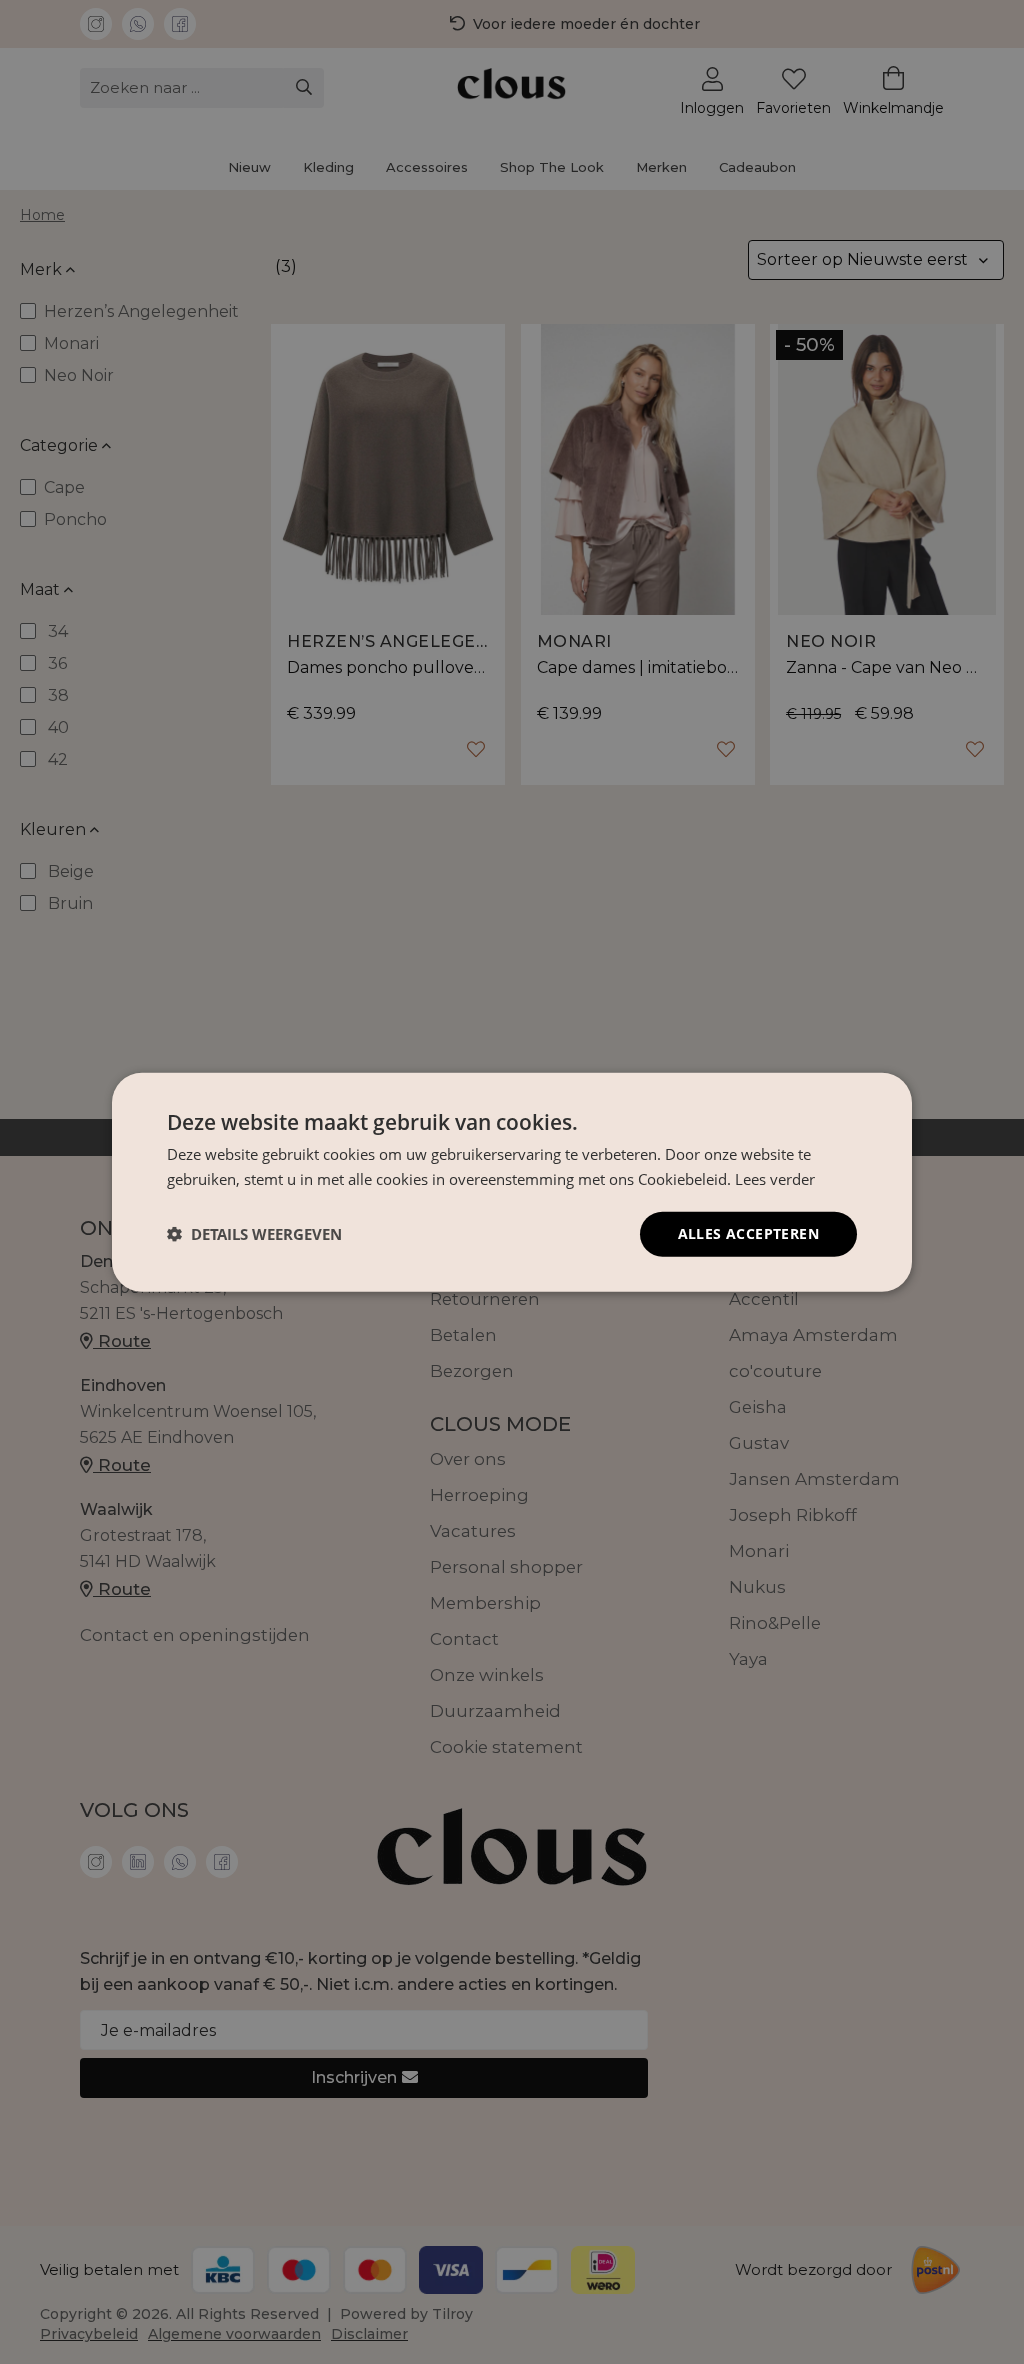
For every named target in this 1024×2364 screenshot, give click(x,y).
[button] (254, 1234)
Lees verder (775, 1179)
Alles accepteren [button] (748, 1233)
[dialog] (512, 1182)
